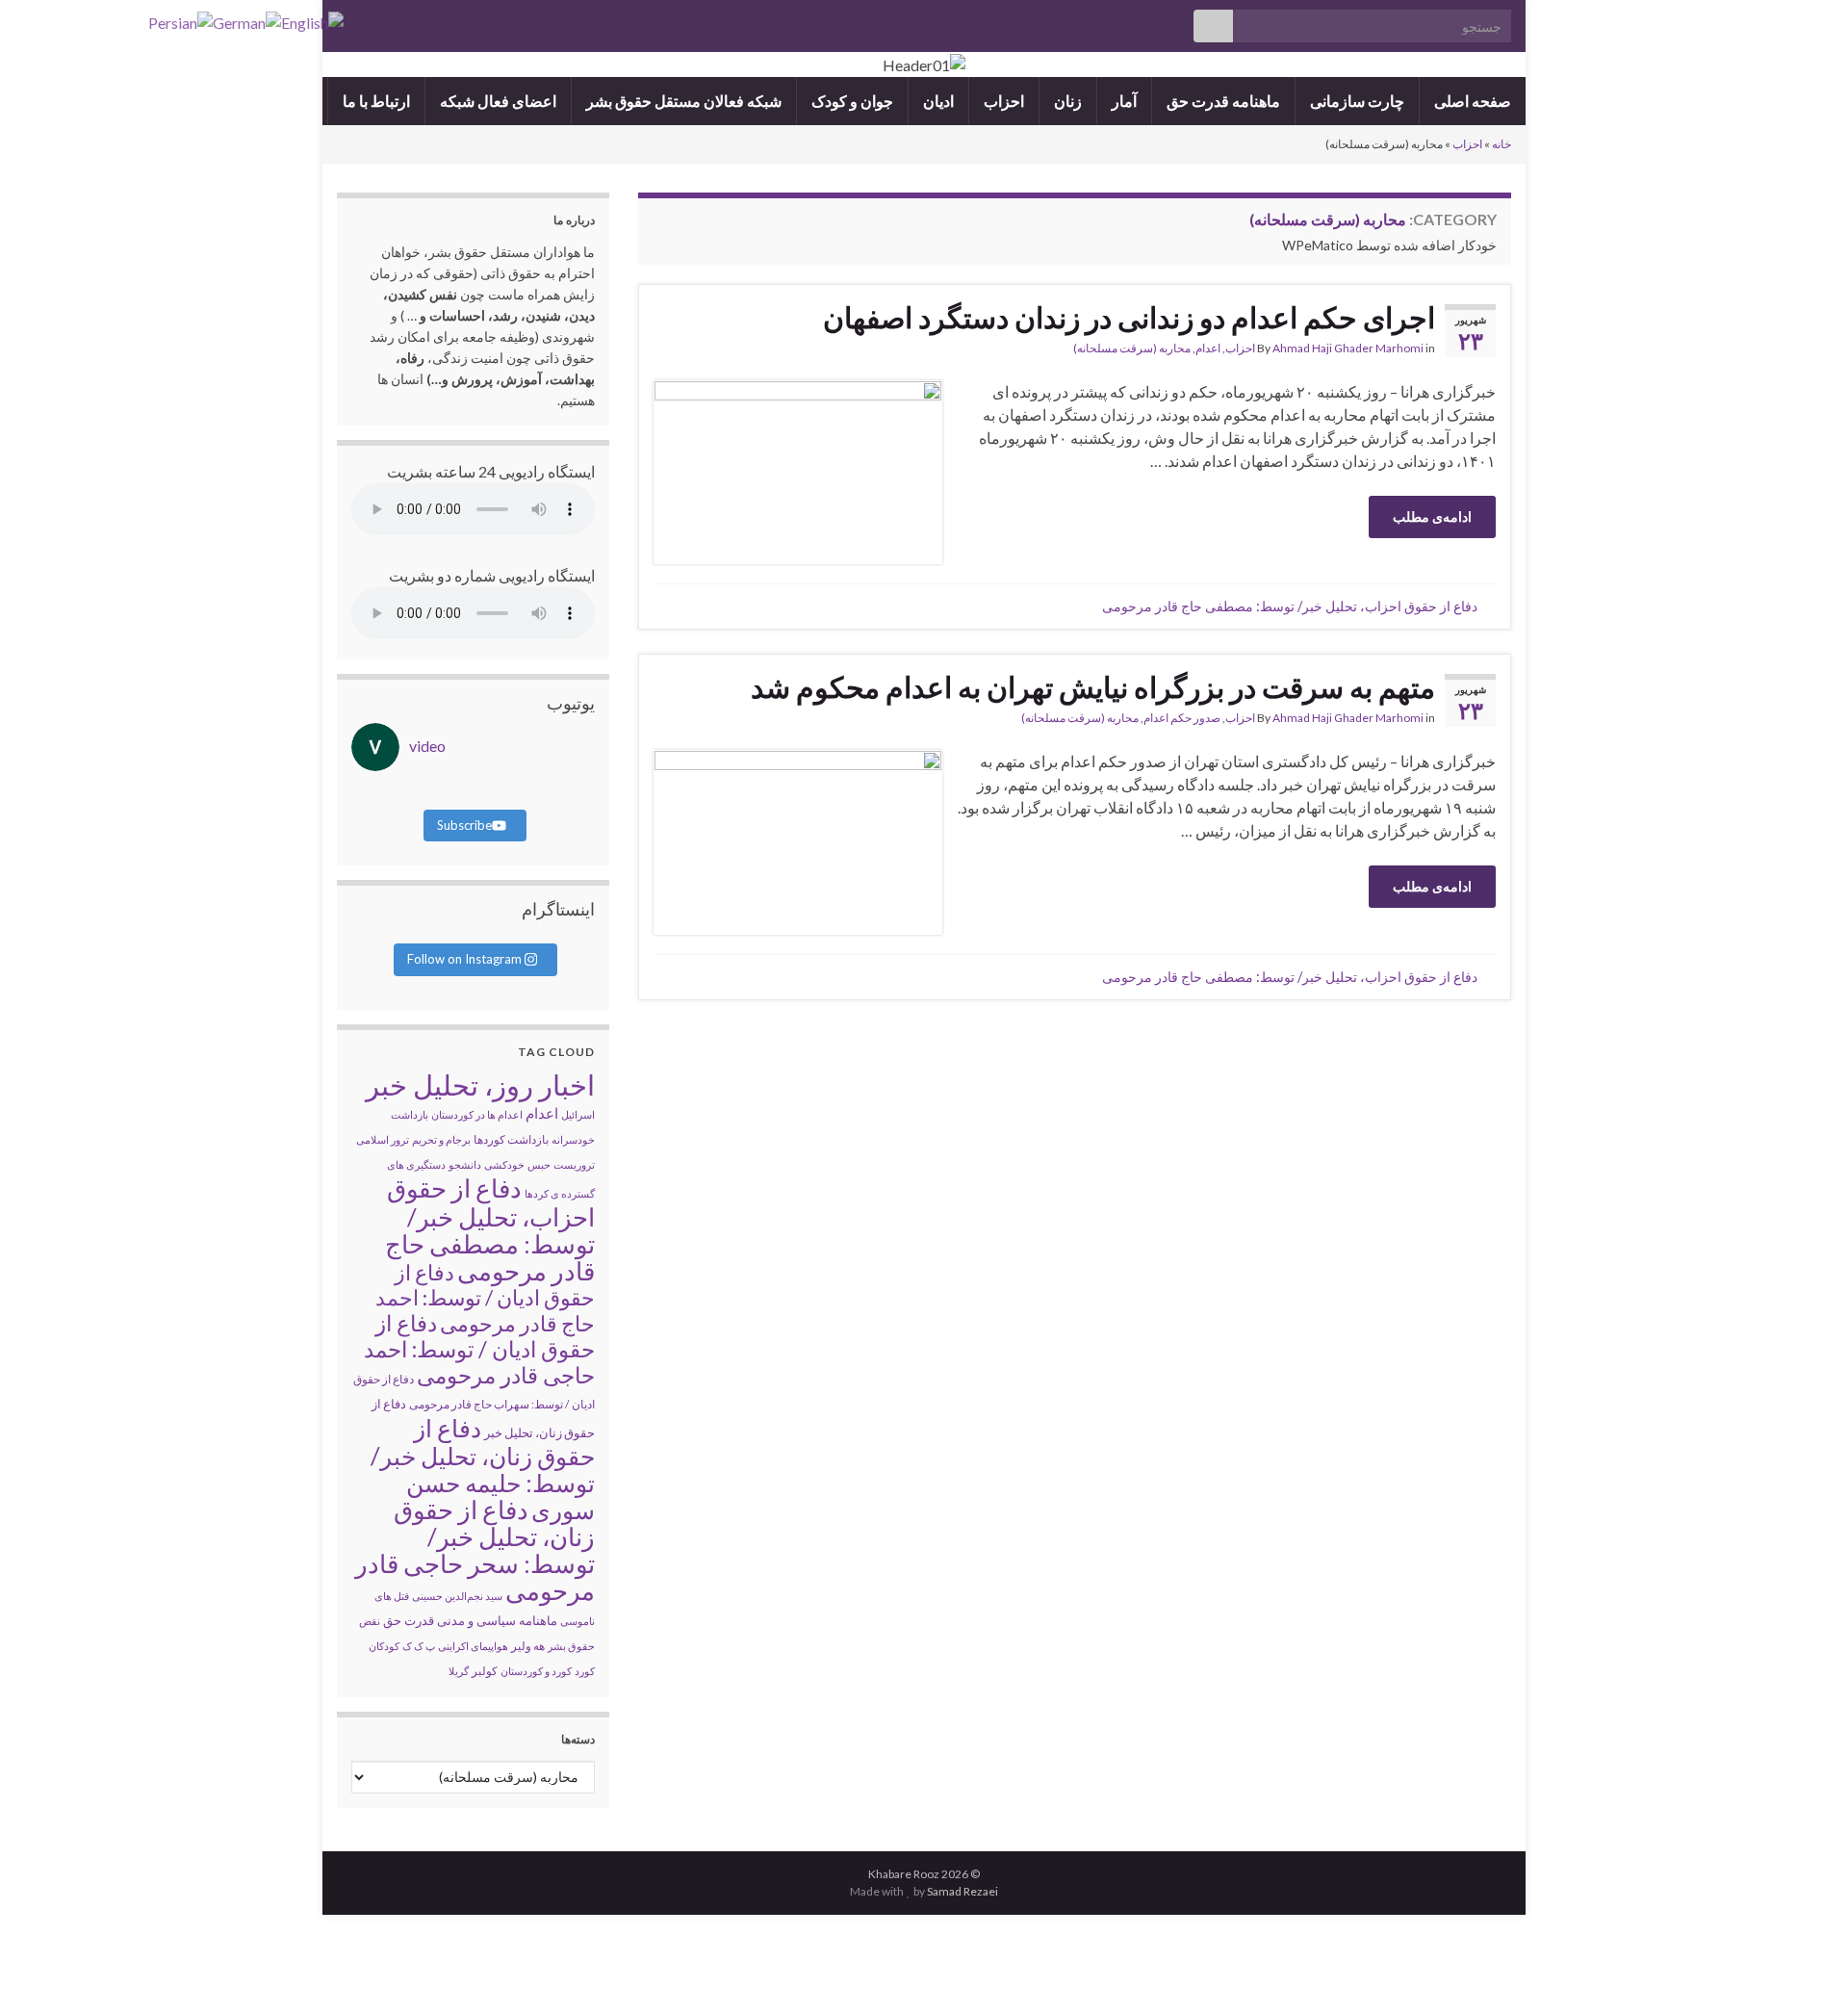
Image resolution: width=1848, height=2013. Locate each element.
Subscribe (464, 825)
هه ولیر (528, 1646)
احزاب (1004, 101)
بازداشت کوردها (511, 1139)
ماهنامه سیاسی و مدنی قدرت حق (470, 1620)
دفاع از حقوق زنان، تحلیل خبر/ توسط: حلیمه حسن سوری (483, 1469)
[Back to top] (43, 1970)
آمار (1124, 101)
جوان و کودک (852, 101)
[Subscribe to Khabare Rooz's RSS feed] (346, 21)
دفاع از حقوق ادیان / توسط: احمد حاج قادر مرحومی (485, 1298)
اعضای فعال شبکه (498, 101)
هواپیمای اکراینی (473, 1646)
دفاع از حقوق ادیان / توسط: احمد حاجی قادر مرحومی (479, 1349)
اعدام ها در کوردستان (477, 1114)
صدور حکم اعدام (1182, 718)
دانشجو (465, 1164)
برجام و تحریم (441, 1139)
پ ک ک (419, 1646)
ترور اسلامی (383, 1139)
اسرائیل (578, 1114)
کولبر (485, 1671)
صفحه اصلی (1473, 101)
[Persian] (180, 21)
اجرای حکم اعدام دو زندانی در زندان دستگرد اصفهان (1129, 317)
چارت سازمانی (1357, 101)
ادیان (938, 101)
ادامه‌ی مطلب (1432, 516)
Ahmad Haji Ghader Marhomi (1348, 348)
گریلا (459, 1671)
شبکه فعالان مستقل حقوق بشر (684, 101)
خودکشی (504, 1164)
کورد (585, 1671)
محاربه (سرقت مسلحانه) (1132, 348)
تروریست (574, 1164)
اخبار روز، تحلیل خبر (480, 1084)
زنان (1068, 101)
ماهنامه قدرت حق (1223, 101)
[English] (312, 21)
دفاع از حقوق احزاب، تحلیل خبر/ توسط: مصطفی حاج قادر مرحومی (1290, 606)
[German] (247, 21)
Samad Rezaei (962, 1891)
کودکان (384, 1646)
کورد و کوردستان (536, 1671)
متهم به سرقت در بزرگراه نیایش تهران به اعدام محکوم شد (1093, 686)
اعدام (1208, 348)
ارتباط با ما (376, 101)
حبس (539, 1164)
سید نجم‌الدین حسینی (457, 1596)
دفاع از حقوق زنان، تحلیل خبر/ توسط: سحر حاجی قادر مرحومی (475, 1550)
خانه (1501, 144)
